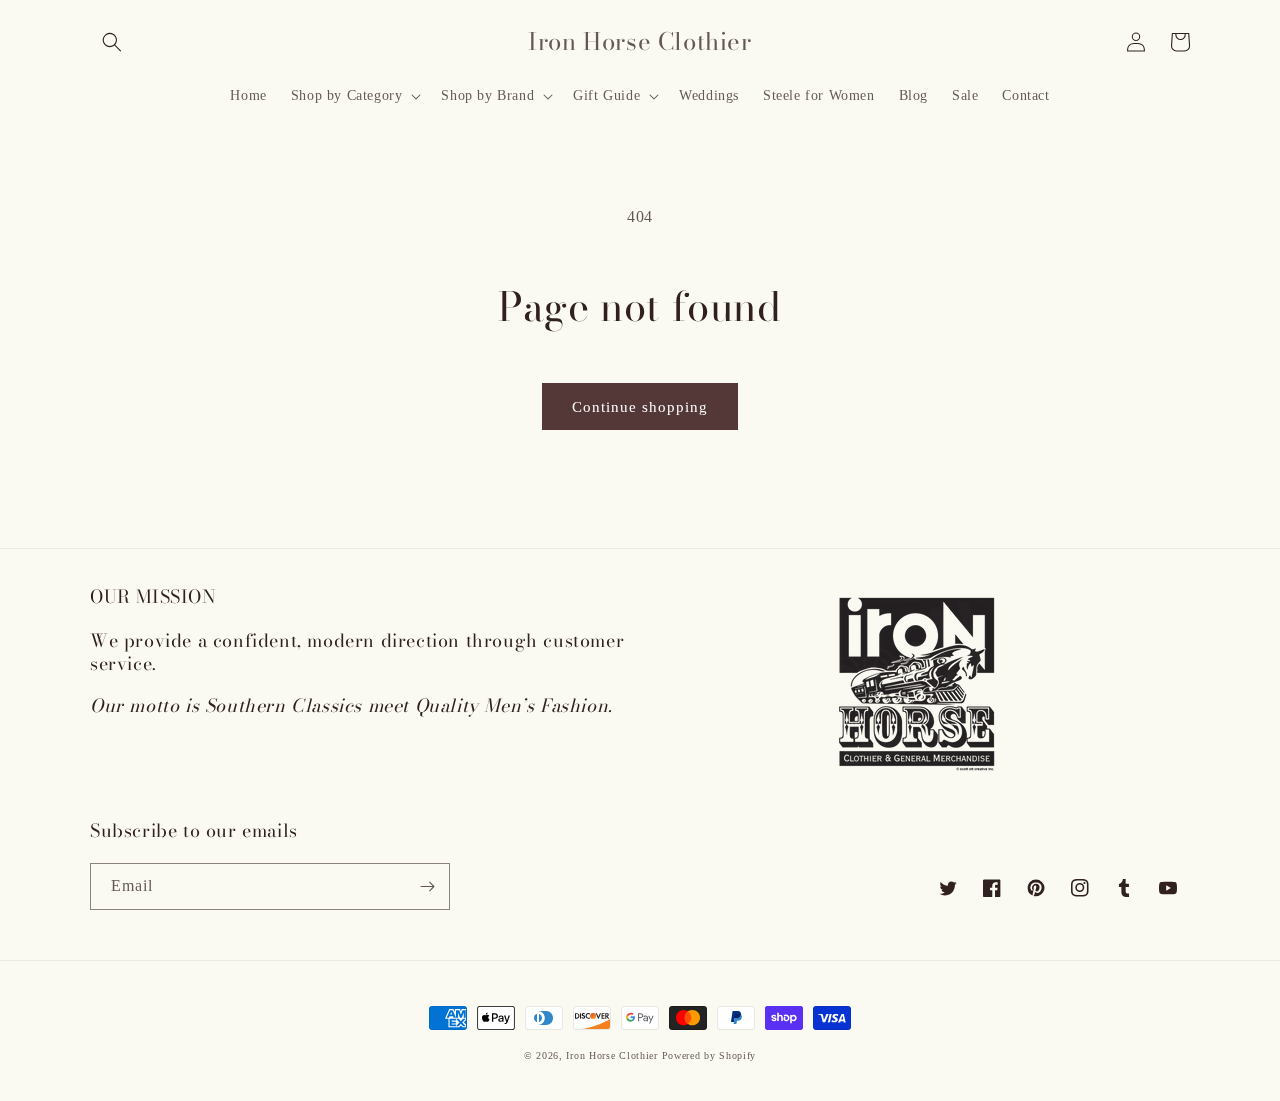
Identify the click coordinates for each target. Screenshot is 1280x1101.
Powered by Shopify (709, 1055)
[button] (112, 42)
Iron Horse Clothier (611, 1055)
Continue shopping (640, 407)
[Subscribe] (427, 886)
